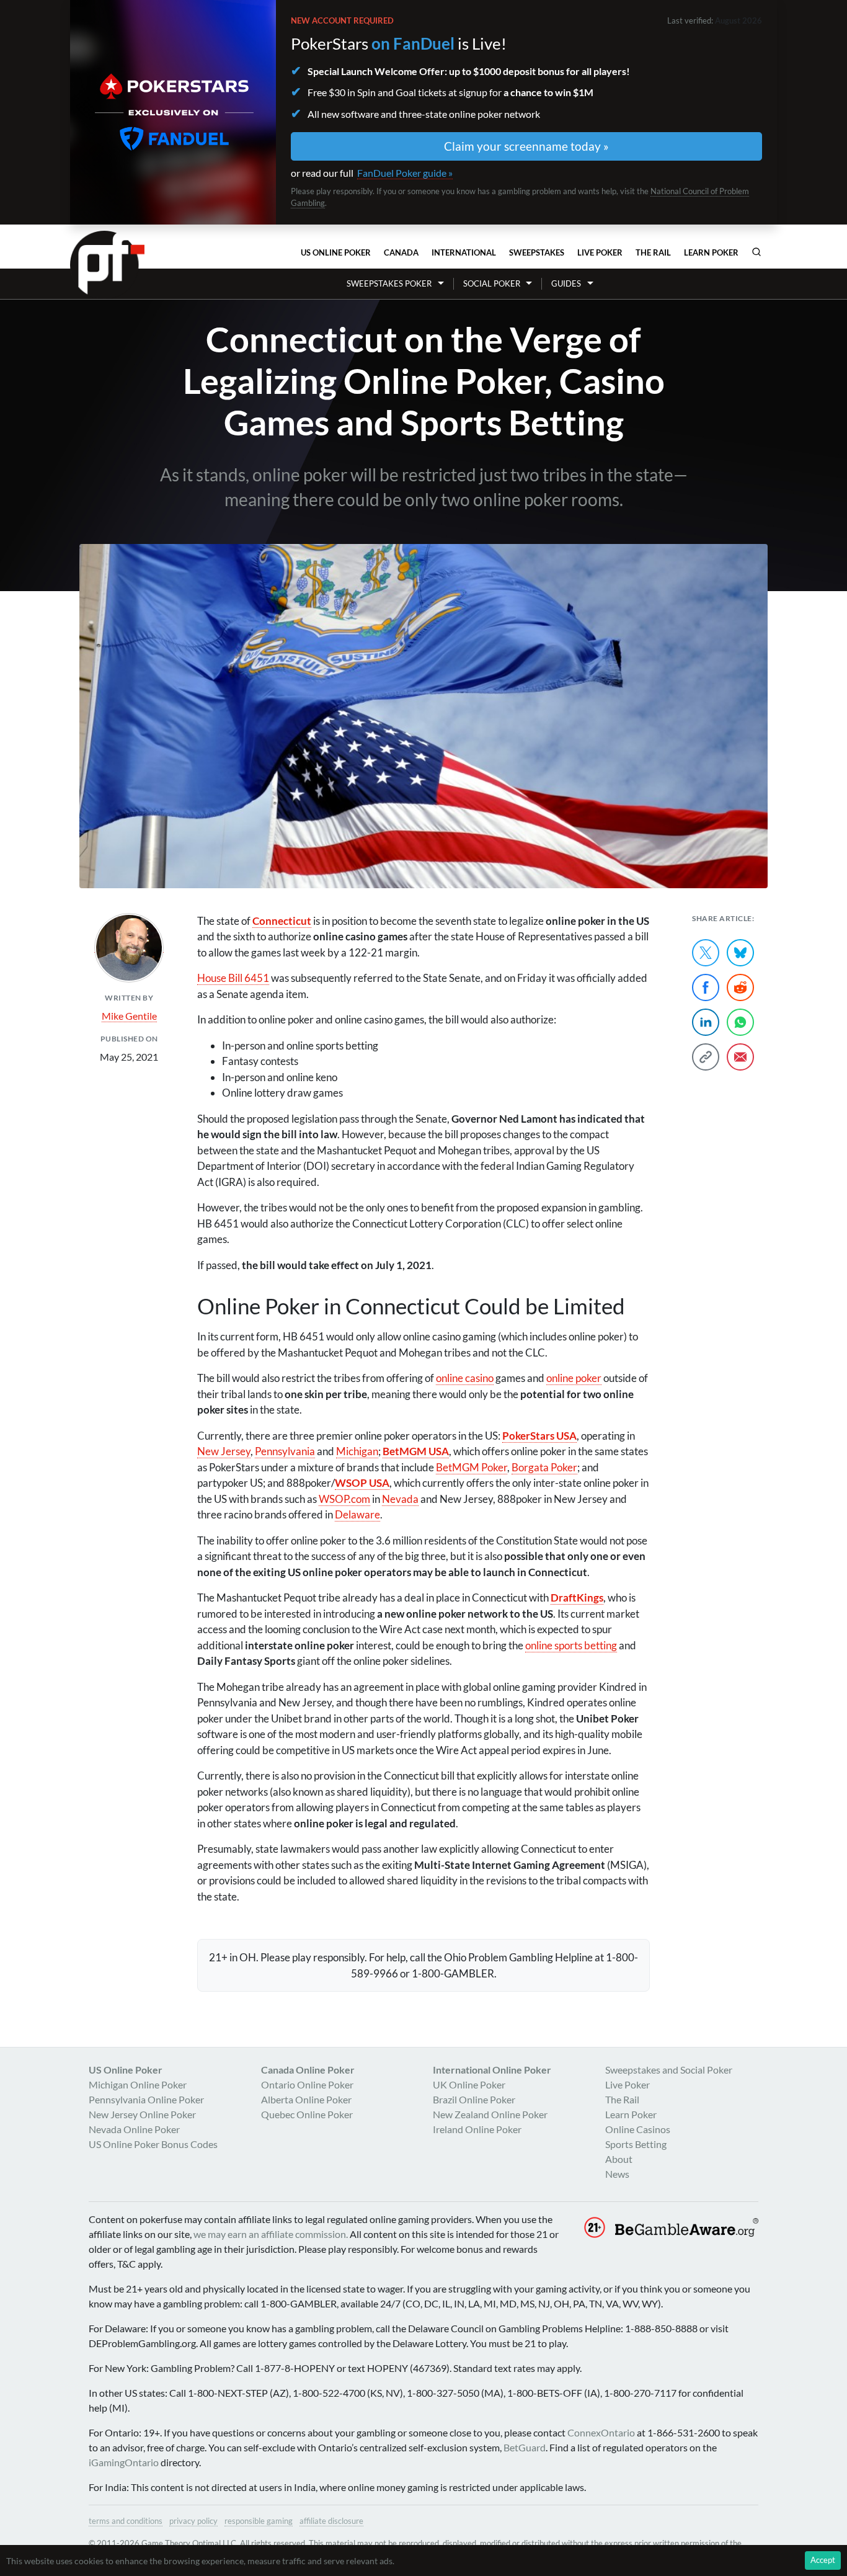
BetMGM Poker (472, 1467)
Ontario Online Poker (307, 2084)
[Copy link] (706, 1057)
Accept (823, 2560)
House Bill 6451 (233, 978)
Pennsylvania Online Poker (146, 2099)
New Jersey (224, 1451)
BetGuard (525, 2447)
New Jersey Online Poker (142, 2114)
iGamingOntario (124, 2462)
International (464, 252)
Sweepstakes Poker (389, 283)
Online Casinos (638, 2129)
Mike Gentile (129, 1016)
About (619, 2159)
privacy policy (193, 2521)
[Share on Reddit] (740, 987)
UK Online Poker (469, 2084)
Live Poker (600, 252)
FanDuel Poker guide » (405, 173)
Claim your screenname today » (526, 146)
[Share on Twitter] (706, 953)
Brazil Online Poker (474, 2099)
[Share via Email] (740, 1057)
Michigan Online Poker (138, 2084)
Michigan (357, 1451)
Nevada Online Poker (134, 2129)
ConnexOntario (601, 2432)
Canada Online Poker (308, 2070)
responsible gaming (259, 2521)
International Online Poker (492, 2070)
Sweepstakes (537, 252)
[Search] (756, 252)
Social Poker (492, 283)
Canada (401, 252)
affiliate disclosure (331, 2521)
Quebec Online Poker (307, 2114)
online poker (574, 1378)
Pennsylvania (285, 1451)
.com (344, 1499)
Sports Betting (636, 2144)
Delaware (357, 1514)
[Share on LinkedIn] (706, 1022)
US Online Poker (336, 252)
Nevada (400, 1499)
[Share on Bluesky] (740, 953)
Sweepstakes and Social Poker (669, 2070)
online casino (465, 1378)
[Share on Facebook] (706, 987)
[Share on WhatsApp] (740, 1022)
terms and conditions (126, 2521)
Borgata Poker (544, 1467)
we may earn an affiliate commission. (271, 2234)
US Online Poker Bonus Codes (153, 2144)
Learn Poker (711, 252)
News (617, 2174)
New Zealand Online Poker (490, 2114)
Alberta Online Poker (306, 2099)
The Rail (653, 252)
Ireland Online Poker (477, 2129)
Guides (566, 283)
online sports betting (571, 1645)
